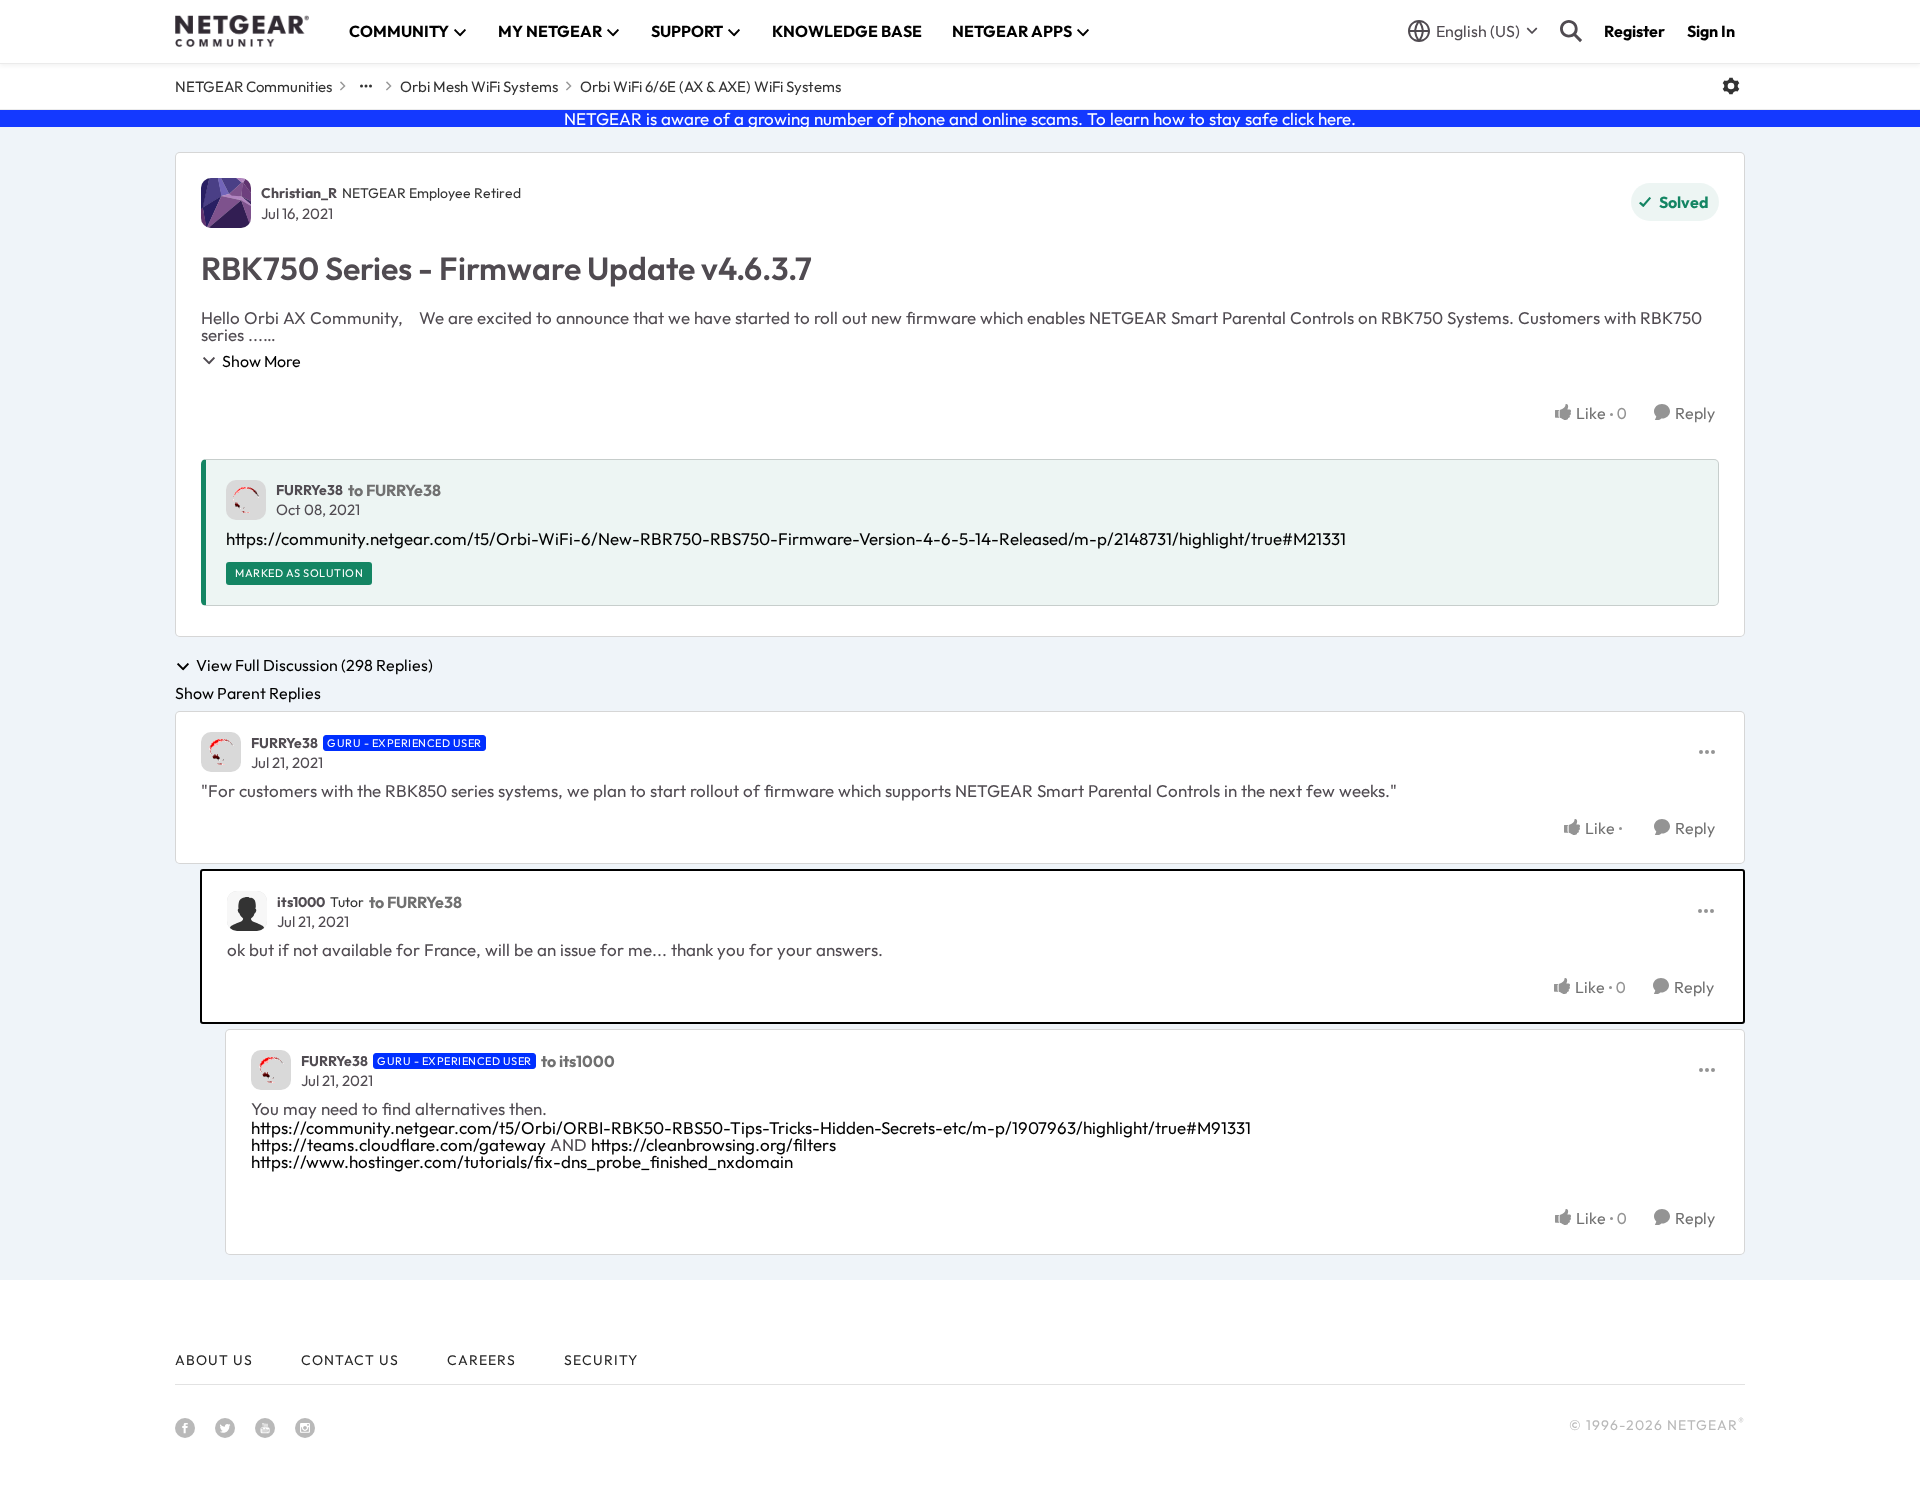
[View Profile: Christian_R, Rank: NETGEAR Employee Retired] (226, 203)
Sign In (1711, 31)
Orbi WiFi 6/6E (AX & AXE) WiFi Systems (710, 86)
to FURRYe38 (394, 490)
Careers (481, 1360)
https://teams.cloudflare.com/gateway (398, 1144)
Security (601, 1360)
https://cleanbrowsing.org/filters (713, 1144)
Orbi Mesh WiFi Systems (479, 86)
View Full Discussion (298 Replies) (314, 666)
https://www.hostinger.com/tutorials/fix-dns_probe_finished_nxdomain (522, 1161)
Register (1634, 31)
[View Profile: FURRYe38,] (246, 500)
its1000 (301, 902)
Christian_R (299, 193)
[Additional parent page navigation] (366, 86)
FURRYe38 (309, 490)
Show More (261, 361)
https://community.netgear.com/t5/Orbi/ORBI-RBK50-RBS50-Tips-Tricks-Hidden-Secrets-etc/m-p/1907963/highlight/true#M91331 (751, 1127)
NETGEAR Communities (253, 86)
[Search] (1571, 31)
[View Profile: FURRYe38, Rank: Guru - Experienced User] (221, 752)
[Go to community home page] (242, 31)
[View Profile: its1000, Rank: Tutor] (247, 911)
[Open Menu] (1731, 86)
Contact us (350, 1360)
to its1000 (578, 1061)
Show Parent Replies (248, 693)
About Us (214, 1360)
